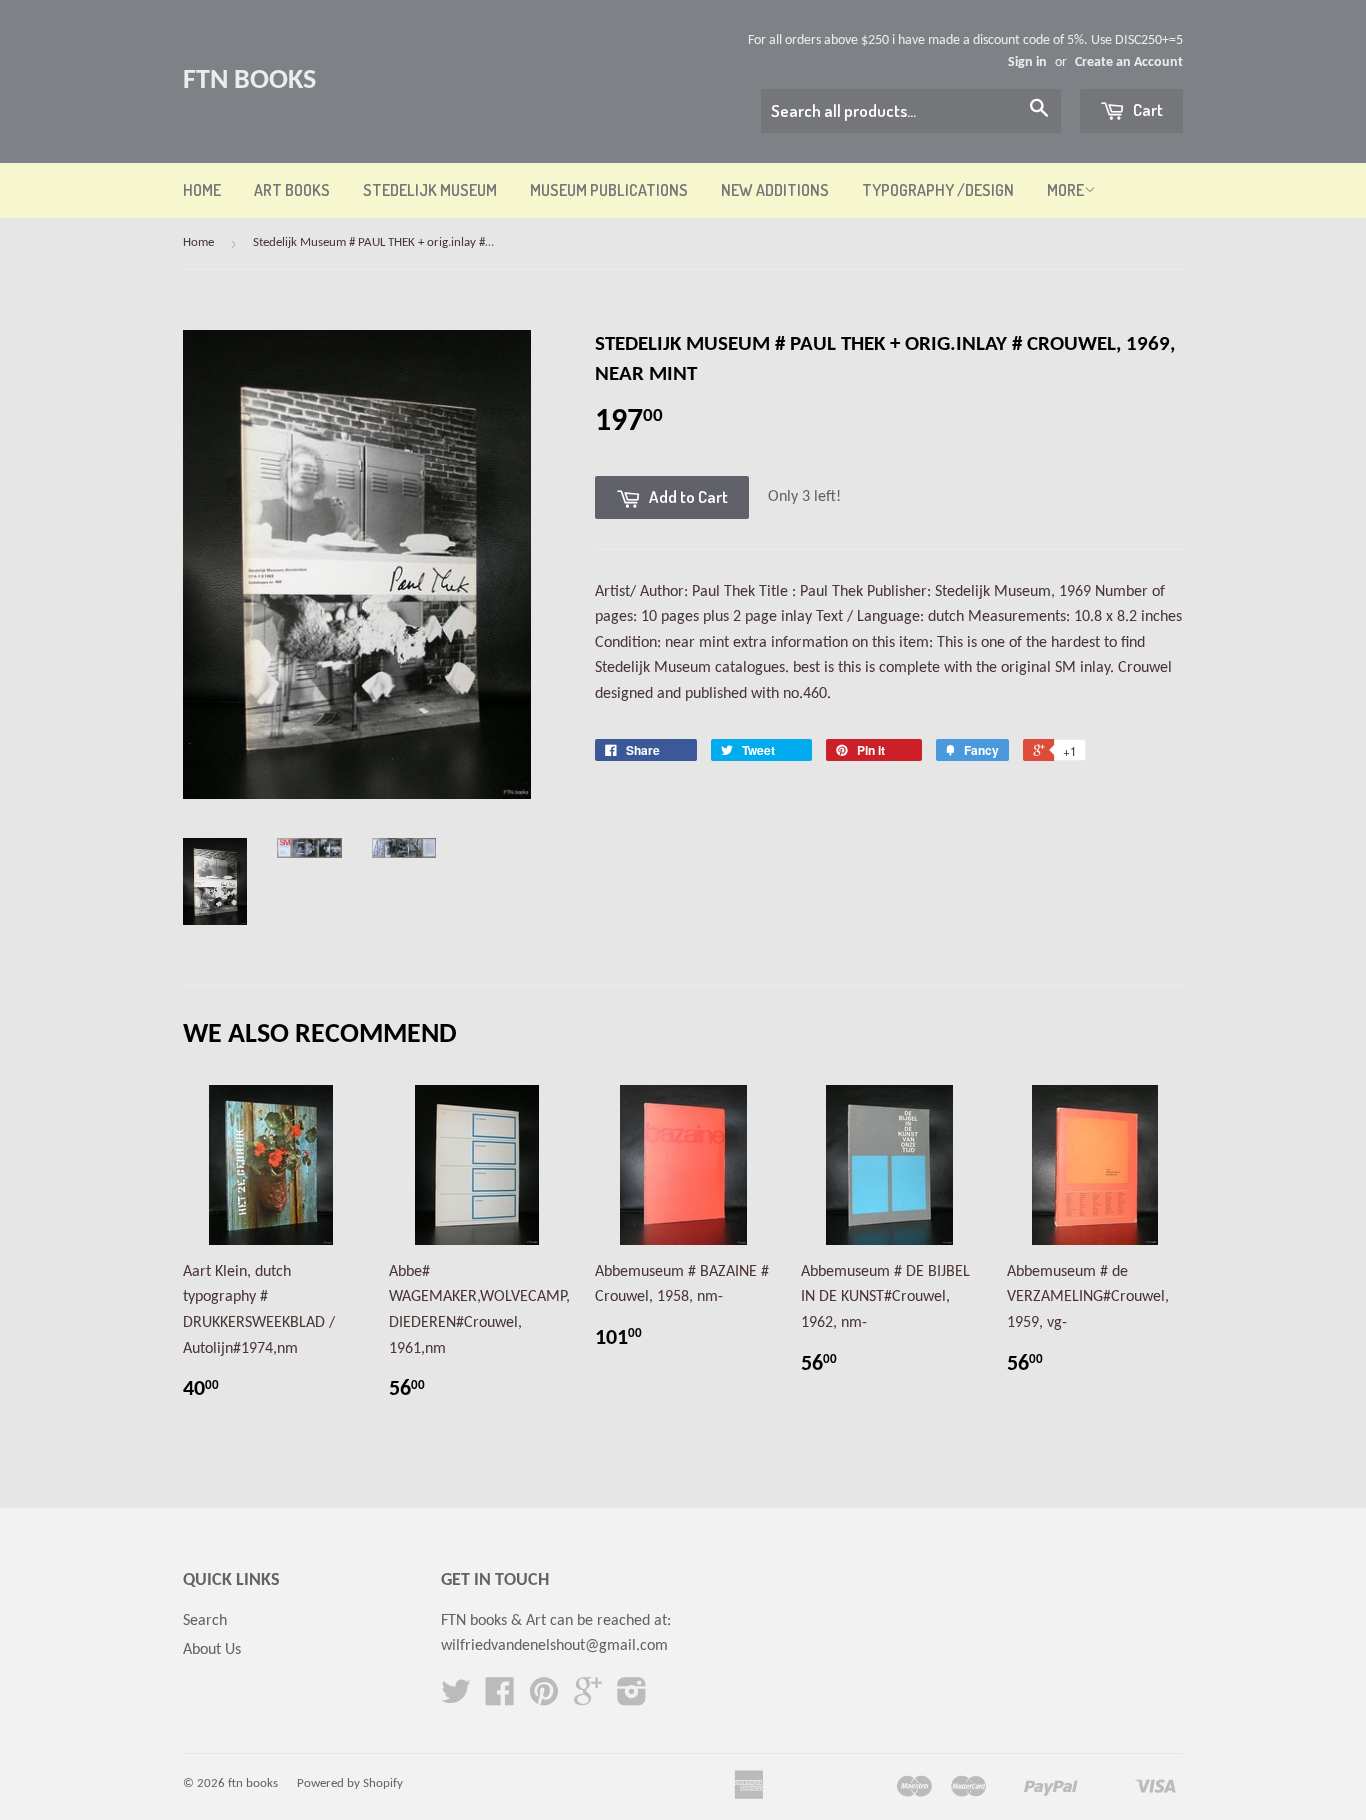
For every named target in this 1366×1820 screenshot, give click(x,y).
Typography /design (938, 190)
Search (205, 1621)
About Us (212, 1650)
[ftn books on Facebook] (500, 1699)
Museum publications (609, 190)
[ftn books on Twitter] (456, 1699)
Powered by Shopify (350, 1783)
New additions (775, 190)
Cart (1146, 109)
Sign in (1027, 62)
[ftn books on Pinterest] (544, 1699)
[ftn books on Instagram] (632, 1699)
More (1065, 190)
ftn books (249, 81)
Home (202, 190)
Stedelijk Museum (430, 190)
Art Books (292, 190)
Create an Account (1129, 62)
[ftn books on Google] (588, 1699)
